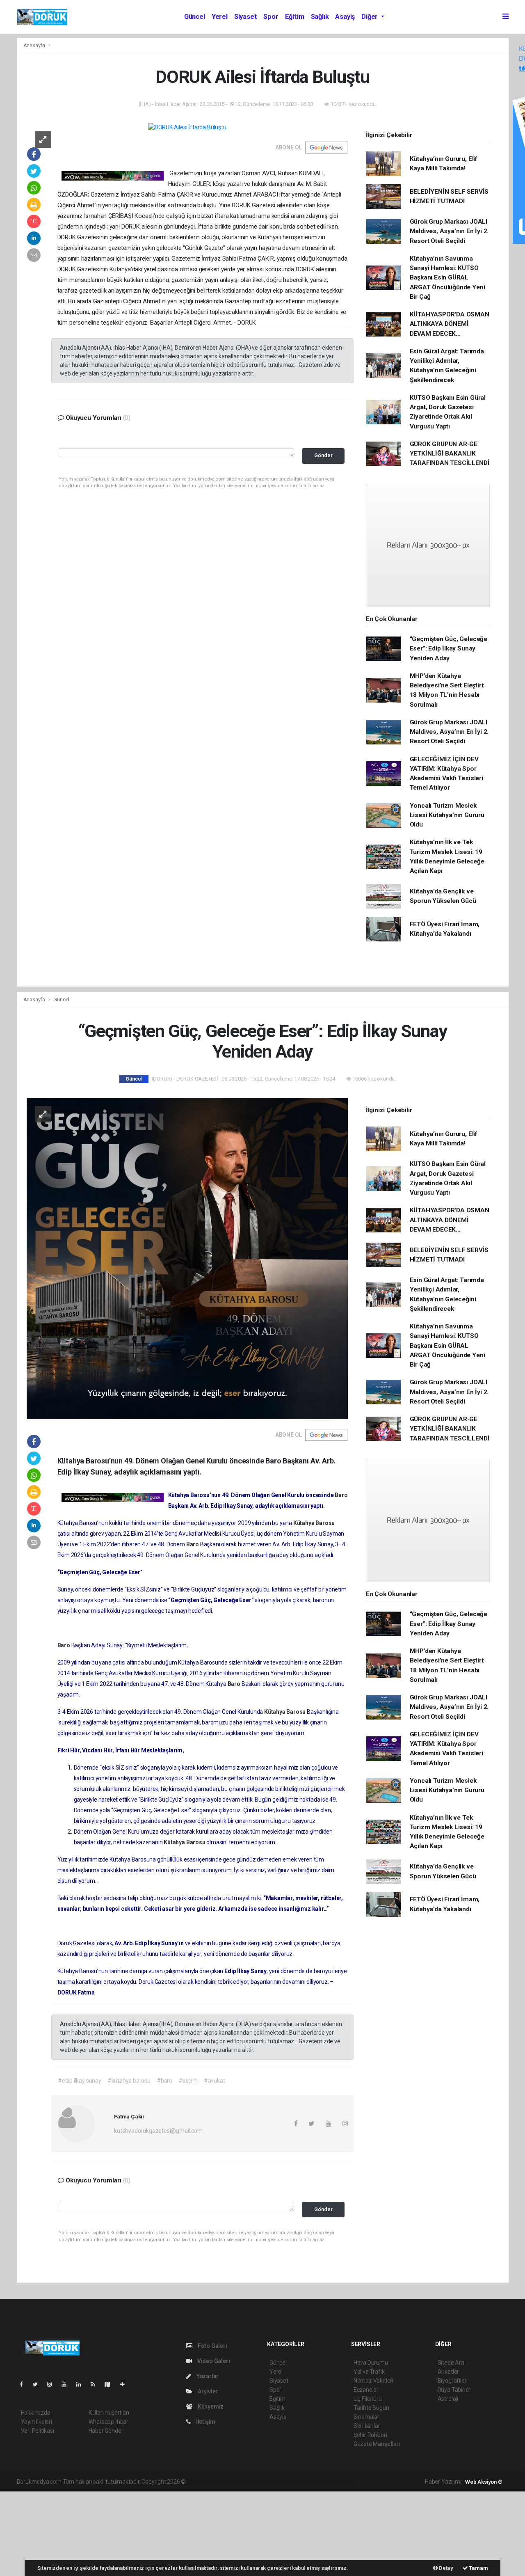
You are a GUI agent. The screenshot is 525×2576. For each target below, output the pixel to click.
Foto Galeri (212, 2346)
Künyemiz (210, 2407)
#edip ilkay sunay (80, 2081)
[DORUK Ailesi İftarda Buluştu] (187, 127)
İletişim (205, 2422)
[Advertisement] (62, 2532)
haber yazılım (305, 2482)
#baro (164, 2081)
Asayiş (345, 17)
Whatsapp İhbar (108, 2422)
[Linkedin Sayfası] (82, 2384)
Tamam (478, 2568)
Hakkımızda (36, 2413)
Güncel (195, 17)
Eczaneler (366, 2390)
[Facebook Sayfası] (25, 2384)
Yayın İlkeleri (37, 2422)
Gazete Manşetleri (377, 2444)
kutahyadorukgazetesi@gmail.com (158, 2131)
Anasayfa (35, 45)
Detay (445, 2568)
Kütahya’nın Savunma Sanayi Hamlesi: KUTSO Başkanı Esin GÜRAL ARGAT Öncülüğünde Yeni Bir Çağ (447, 278)
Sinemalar (366, 2417)
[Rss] (96, 2384)
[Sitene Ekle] (126, 2384)
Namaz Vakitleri (373, 2381)
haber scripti (272, 2482)
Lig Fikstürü (368, 2399)
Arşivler (207, 2391)
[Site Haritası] (111, 2384)
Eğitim (295, 17)
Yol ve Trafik (369, 2372)
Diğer (370, 17)
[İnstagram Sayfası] (53, 2384)
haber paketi (239, 2482)
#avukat (215, 2081)
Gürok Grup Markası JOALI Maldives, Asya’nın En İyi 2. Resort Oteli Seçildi (449, 231)
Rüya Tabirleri (455, 2390)
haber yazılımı (204, 2482)
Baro (341, 1495)
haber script (338, 2482)
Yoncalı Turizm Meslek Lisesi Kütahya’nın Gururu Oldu (447, 815)
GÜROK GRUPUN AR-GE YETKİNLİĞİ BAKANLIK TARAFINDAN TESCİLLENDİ (450, 454)
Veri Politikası (38, 2431)
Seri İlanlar (367, 2426)
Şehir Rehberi (370, 2435)
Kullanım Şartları (109, 2413)
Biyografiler (452, 2381)
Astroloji (448, 2399)
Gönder (323, 455)
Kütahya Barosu (314, 1523)
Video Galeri (213, 2361)
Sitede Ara (451, 2363)
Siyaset (246, 17)
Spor (271, 17)
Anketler (448, 2372)
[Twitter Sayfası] (38, 2384)
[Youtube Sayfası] (67, 2384)
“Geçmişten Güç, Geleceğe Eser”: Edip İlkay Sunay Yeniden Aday (449, 649)
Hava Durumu (371, 2363)
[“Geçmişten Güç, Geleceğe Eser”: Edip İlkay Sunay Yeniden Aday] (187, 1258)
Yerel (220, 17)
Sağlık (320, 17)
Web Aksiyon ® (484, 2482)
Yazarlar (207, 2376)
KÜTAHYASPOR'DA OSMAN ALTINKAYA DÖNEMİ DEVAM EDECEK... (450, 324)
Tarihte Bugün (371, 2408)
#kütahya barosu (129, 2081)
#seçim (188, 2081)
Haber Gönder (106, 2431)
